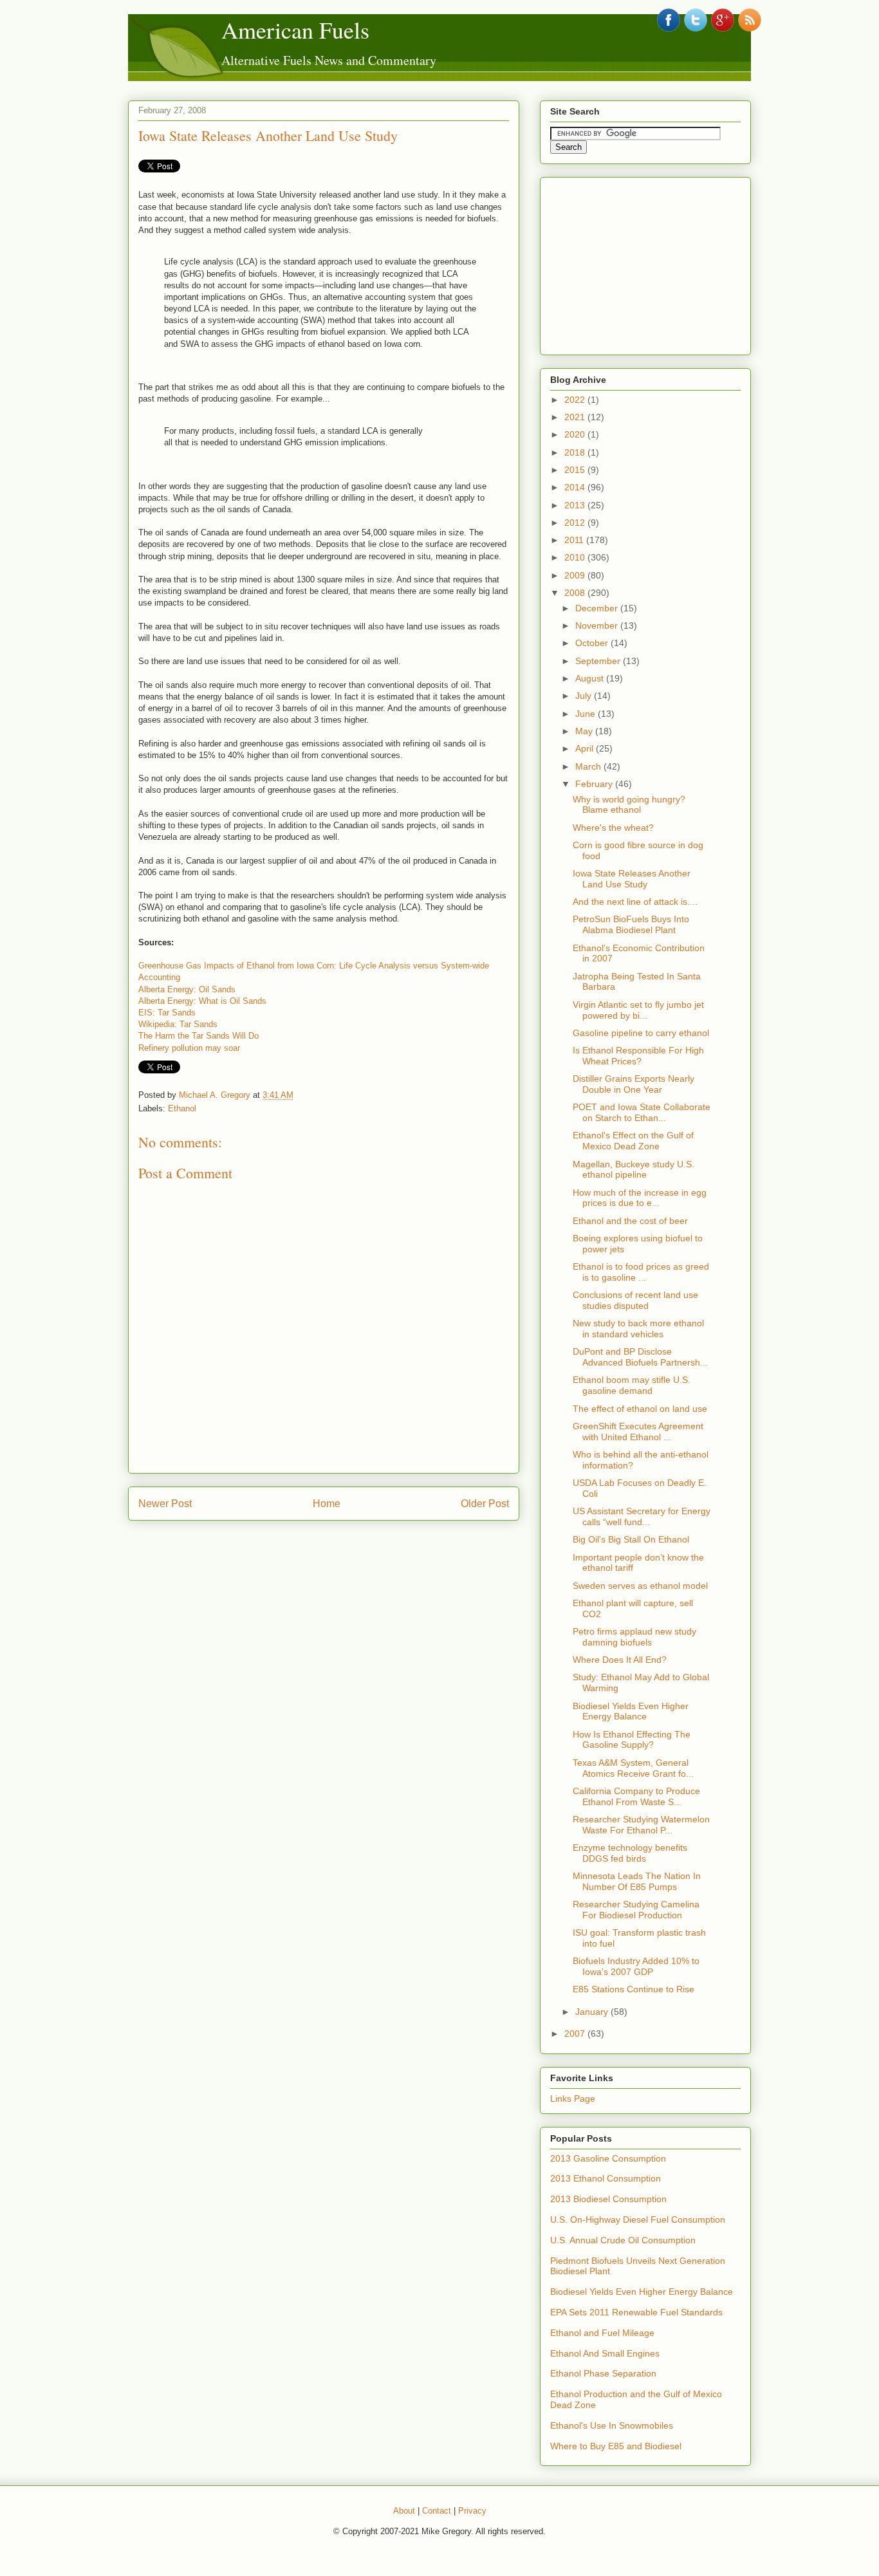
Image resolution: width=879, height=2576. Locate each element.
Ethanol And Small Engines (605, 2353)
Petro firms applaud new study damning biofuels (634, 1637)
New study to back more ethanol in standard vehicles (638, 1329)
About (404, 2511)
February (595, 784)
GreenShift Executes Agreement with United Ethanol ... (638, 1432)
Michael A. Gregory (215, 1095)
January (593, 2012)
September (599, 661)
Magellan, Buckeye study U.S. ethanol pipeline (634, 1170)
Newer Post (165, 1504)
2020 (576, 434)
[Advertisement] (647, 263)
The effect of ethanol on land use (640, 1409)
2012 (576, 523)
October (593, 643)
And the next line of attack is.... (635, 902)
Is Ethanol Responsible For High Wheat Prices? (638, 1056)
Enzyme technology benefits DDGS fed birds (630, 1853)
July (585, 696)
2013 (576, 505)
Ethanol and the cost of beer (630, 1221)
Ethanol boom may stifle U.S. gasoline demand (632, 1385)
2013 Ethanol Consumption (606, 2178)
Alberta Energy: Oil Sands (187, 989)
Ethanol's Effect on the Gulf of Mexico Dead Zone (633, 1141)
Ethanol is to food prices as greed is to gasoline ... (641, 1272)
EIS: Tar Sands (167, 1013)
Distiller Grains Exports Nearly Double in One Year (634, 1084)
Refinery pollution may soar (189, 1048)
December (598, 608)
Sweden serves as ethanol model (640, 1586)
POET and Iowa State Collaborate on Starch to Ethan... (642, 1112)
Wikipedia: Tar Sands (178, 1024)
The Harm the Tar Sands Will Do (199, 1036)
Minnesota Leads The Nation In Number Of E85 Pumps (637, 1881)
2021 (576, 417)
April (586, 748)
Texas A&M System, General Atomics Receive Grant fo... (633, 1768)
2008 (576, 593)
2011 (575, 540)
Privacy (472, 2511)
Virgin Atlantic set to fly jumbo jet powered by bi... (638, 1010)
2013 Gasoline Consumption (608, 2158)
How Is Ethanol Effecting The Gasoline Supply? (632, 1740)
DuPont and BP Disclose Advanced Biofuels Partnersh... (640, 1357)
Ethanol (182, 1108)
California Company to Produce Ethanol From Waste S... (636, 1796)
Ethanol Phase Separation (603, 2373)
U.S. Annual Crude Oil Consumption (623, 2240)
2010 (576, 557)
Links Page (573, 2099)
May (585, 731)
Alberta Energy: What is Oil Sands (202, 1001)
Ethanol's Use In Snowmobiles (612, 2425)
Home (327, 1504)
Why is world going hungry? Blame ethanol (629, 805)
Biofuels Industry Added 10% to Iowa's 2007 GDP (636, 1966)
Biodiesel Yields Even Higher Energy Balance (631, 1711)
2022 (576, 400)
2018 (576, 452)
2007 (576, 2034)
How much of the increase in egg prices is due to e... (640, 1198)
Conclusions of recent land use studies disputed (635, 1300)
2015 (576, 470)
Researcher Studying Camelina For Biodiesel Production (636, 1910)
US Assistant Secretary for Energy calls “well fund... (642, 1516)
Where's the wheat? (613, 828)
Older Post (485, 1504)
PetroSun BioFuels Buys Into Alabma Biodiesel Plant (631, 924)
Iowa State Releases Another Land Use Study (268, 135)
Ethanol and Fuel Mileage (602, 2333)
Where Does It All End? (620, 1660)
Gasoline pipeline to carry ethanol (641, 1033)
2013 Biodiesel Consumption (608, 2199)
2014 (576, 487)
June (587, 714)
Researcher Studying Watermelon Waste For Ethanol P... (641, 1825)
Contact (437, 2511)
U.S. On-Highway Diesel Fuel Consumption (638, 2219)
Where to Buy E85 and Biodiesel (616, 2446)
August (591, 678)
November (598, 625)
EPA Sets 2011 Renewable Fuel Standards (636, 2312)
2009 (576, 575)
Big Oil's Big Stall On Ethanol (631, 1539)
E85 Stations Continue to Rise (634, 1989)
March (589, 766)
